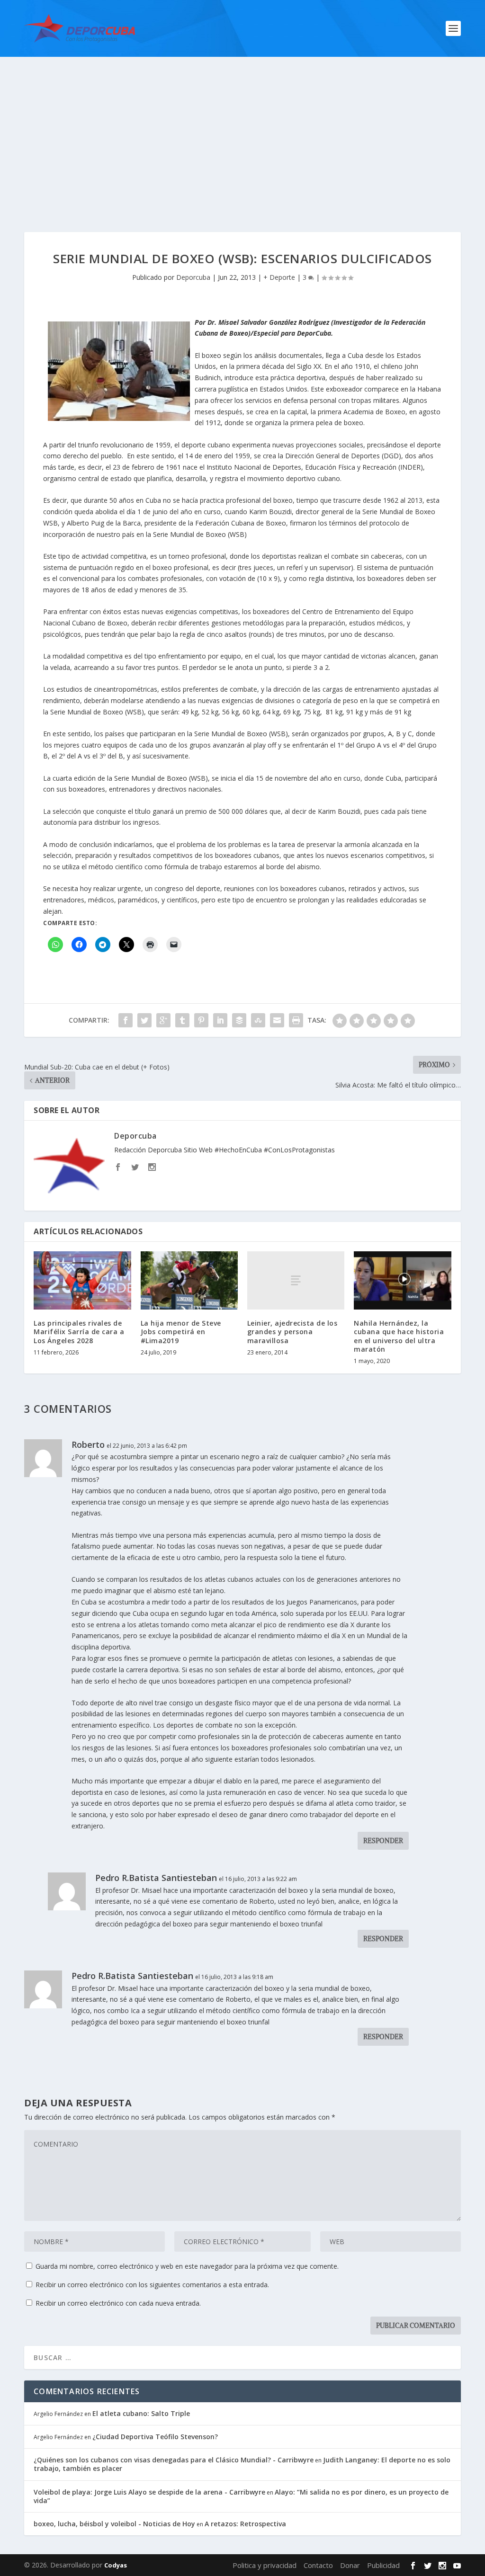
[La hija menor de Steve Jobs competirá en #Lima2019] (189, 1280)
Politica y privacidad (265, 2565)
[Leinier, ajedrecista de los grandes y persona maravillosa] (296, 1280)
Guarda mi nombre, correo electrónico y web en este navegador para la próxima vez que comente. (187, 2266)
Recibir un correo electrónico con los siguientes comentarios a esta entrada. (152, 2285)
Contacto (318, 2565)
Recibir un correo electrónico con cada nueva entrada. (118, 2303)
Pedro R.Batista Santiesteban (156, 1878)
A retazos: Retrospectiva (245, 2524)
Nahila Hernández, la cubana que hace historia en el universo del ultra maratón (399, 1336)
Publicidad (383, 2565)
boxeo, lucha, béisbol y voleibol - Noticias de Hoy (114, 2524)
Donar (350, 2565)
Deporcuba (193, 277)
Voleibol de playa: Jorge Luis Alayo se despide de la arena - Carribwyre (149, 2492)
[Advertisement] (242, 128)
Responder (383, 1841)
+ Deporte (279, 277)
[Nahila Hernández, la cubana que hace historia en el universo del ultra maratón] (402, 1280)
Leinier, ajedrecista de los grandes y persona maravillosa (292, 1332)
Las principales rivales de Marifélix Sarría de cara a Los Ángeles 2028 (79, 1332)
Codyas (116, 2565)
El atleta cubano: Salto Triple (141, 2413)
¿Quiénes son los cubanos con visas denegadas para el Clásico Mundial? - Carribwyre (174, 2460)
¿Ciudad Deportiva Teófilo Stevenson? (155, 2437)
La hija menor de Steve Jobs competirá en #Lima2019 (181, 1332)
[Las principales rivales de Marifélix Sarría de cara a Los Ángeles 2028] (82, 1280)
